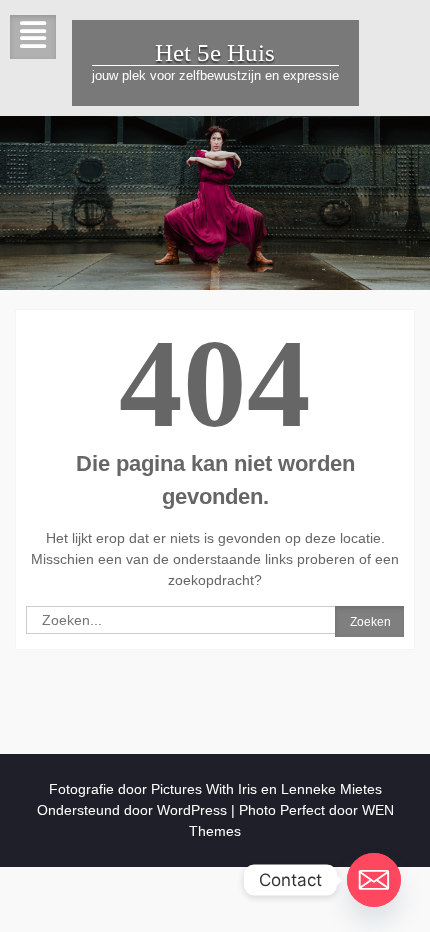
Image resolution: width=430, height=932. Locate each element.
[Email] (374, 880)
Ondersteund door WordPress (132, 810)
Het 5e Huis (215, 52)
